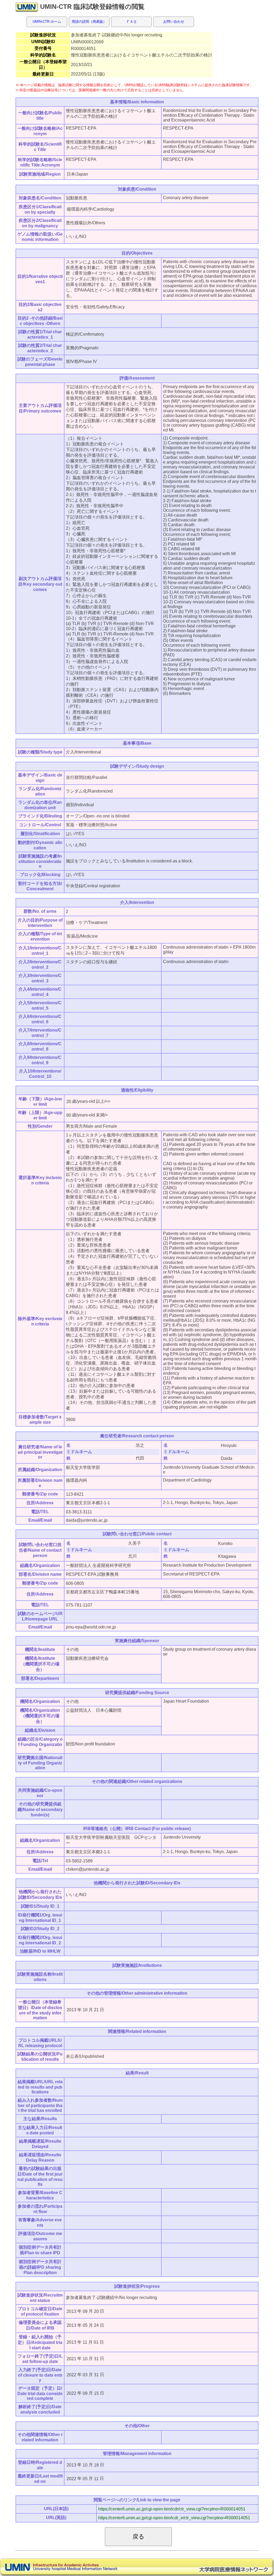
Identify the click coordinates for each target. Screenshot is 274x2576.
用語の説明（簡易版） (89, 22)
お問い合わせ (174, 22)
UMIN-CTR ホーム (47, 22)
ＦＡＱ (131, 22)
